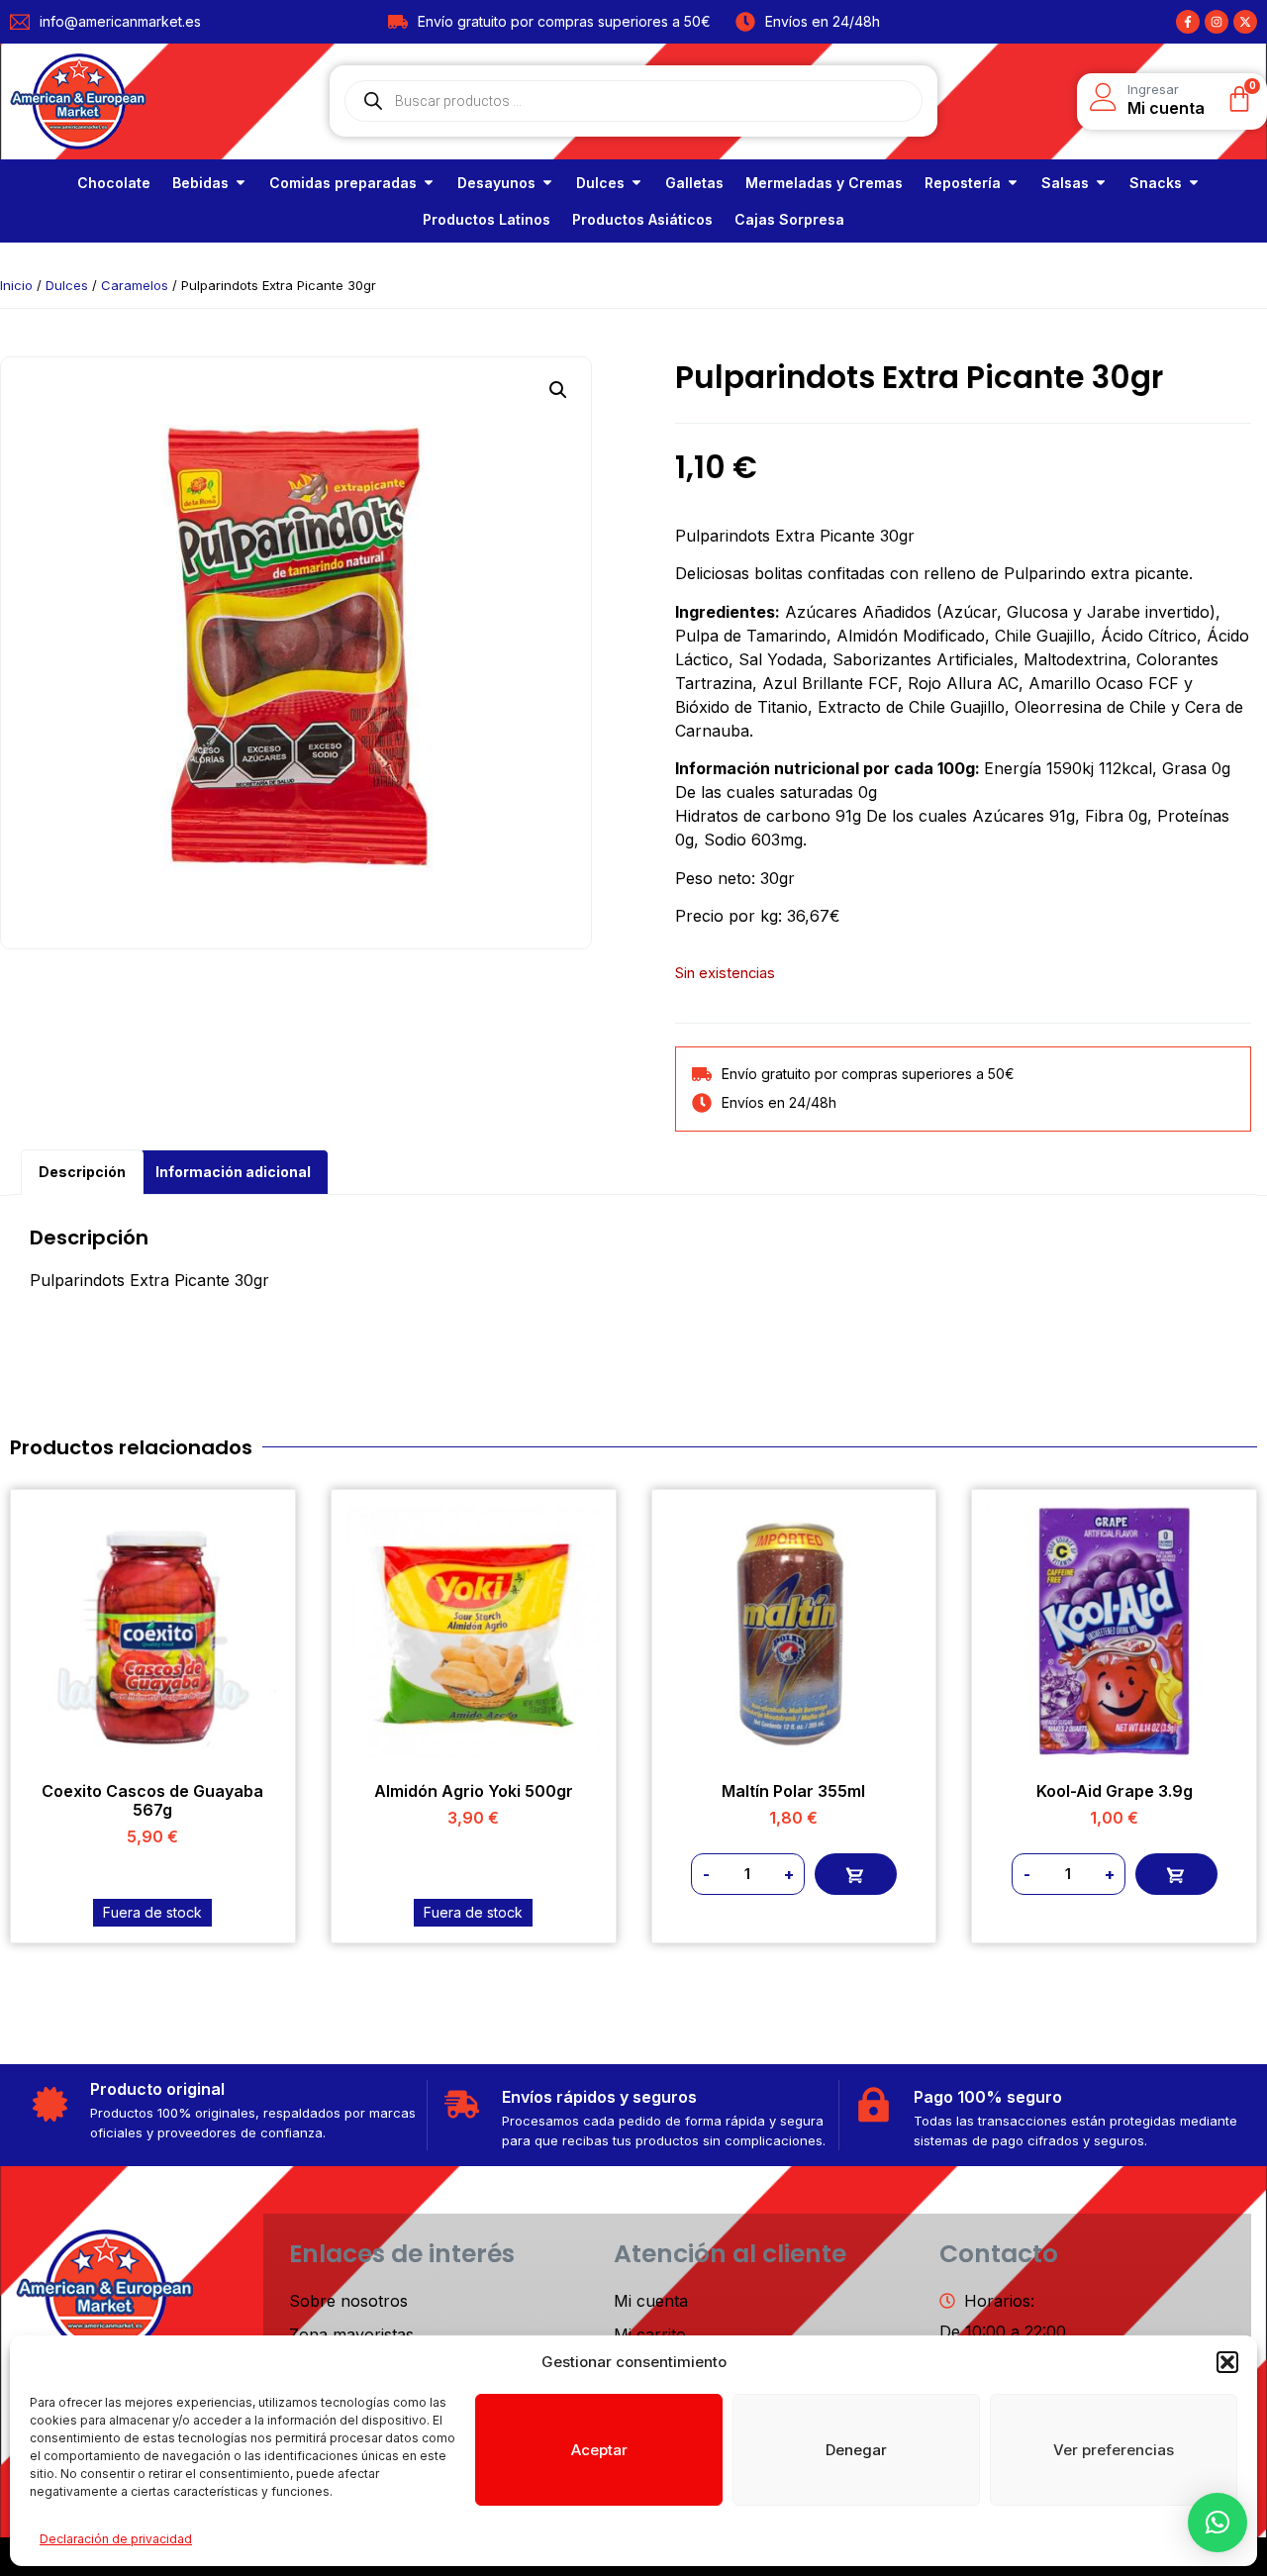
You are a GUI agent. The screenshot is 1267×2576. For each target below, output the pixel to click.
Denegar (856, 2450)
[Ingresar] (1104, 97)
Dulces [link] (600, 183)
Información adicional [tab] (233, 1172)
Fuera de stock (152, 1912)
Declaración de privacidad (116, 2539)
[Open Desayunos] (547, 183)
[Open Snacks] (1194, 183)
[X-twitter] (1245, 22)
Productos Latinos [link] (487, 219)
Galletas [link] (694, 183)
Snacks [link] (1156, 183)
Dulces (67, 285)
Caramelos (135, 285)
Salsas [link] (1065, 183)
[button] (1227, 2362)
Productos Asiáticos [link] (642, 219)
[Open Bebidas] (241, 183)
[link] (114, 183)
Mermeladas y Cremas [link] (824, 183)
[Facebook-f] (1188, 22)
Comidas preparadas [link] (343, 183)
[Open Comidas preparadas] (429, 183)
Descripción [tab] (82, 1172)
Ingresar (1153, 89)
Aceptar (599, 2450)
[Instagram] (1217, 22)
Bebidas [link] (200, 183)
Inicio (16, 285)
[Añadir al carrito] (856, 1874)
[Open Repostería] (1013, 183)
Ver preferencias (1114, 2450)
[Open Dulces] (636, 183)
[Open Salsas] (1101, 183)
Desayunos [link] (496, 183)
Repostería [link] (963, 183)
